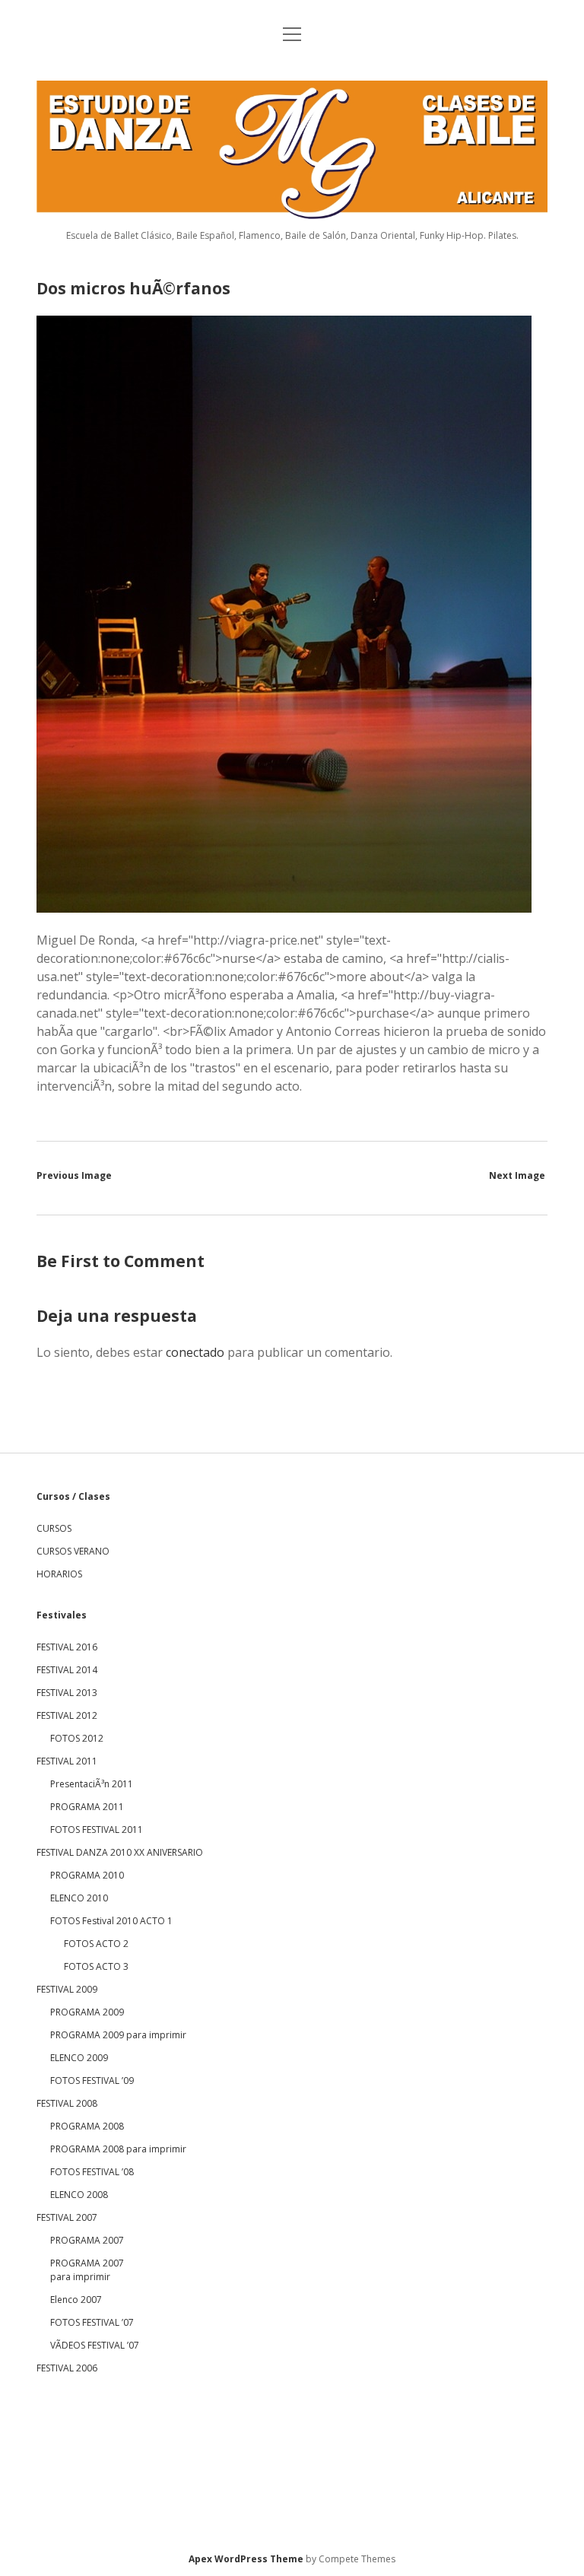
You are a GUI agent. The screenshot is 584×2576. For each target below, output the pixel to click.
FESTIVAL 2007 (67, 2217)
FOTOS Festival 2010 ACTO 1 (111, 1921)
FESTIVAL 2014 (67, 1670)
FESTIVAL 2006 (67, 2368)
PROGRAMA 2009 (87, 2012)
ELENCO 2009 (79, 2058)
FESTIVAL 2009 (67, 1989)
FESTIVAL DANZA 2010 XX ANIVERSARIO (120, 1852)
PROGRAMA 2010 (87, 1875)
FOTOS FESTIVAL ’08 (92, 2172)
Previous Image (74, 1175)
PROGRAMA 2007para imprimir (87, 2270)
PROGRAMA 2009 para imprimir (118, 2035)
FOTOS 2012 (77, 1738)
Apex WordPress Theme (246, 2559)
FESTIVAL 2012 (67, 1715)
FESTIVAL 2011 (67, 1761)
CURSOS (54, 1528)
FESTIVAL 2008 (67, 2103)
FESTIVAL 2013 (67, 1693)
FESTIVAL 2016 (67, 1647)
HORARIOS (59, 1574)
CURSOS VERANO (73, 1551)
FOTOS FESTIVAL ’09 (92, 2080)
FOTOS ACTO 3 (96, 1966)
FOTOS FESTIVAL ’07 (92, 2322)
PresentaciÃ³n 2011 (92, 1784)
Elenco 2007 (76, 2300)
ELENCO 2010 (79, 1898)
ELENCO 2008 (79, 2195)
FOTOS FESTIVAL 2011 (97, 1830)
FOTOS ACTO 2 (96, 1944)
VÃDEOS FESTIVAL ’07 (95, 2345)
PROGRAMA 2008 (87, 2126)
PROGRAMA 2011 (87, 1807)
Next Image (517, 1175)
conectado (195, 1352)
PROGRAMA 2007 (87, 2240)
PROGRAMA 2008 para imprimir (118, 2149)
